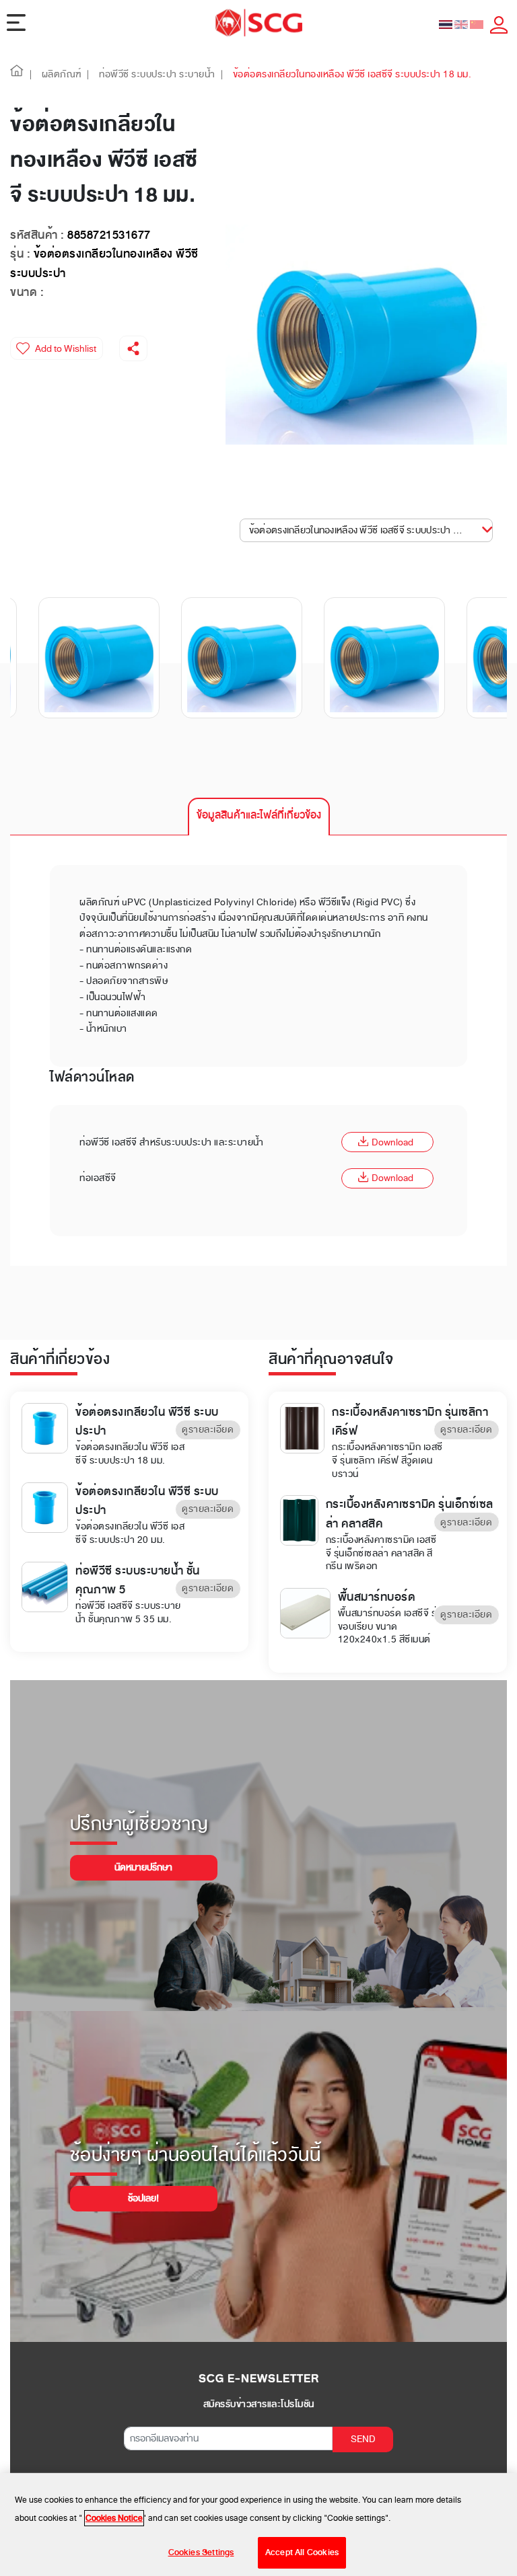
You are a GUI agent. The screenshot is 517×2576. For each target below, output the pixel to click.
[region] (258, 2525)
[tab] (259, 817)
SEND (363, 2439)
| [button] (31, 74)
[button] (17, 74)
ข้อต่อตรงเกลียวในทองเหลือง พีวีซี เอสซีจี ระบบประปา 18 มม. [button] (365, 530)
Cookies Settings (201, 2552)
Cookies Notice (114, 2518)
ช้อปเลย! (143, 2198)
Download (392, 1142)
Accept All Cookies (302, 2552)
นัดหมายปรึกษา (143, 1867)
